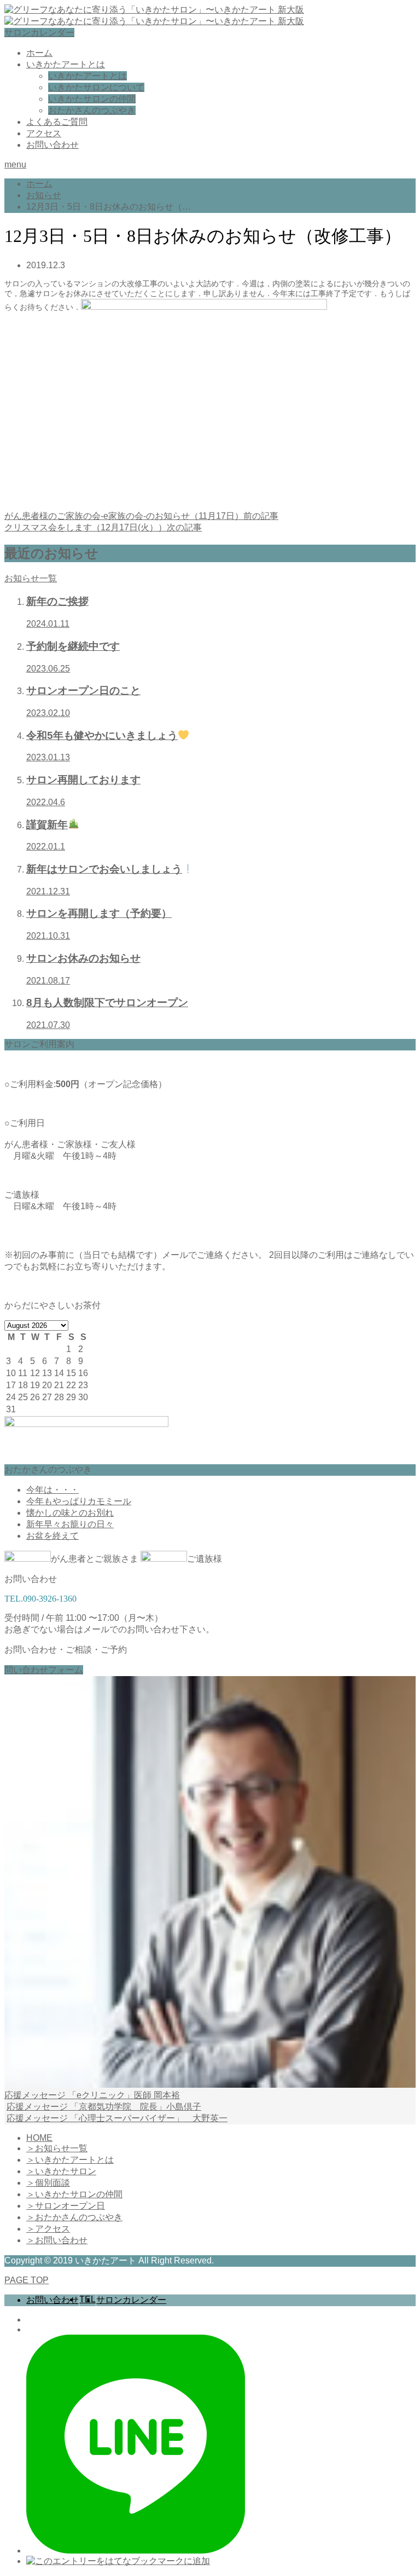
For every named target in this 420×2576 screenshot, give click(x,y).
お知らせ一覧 (31, 578)
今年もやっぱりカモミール (79, 1501)
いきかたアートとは (66, 64)
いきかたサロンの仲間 (92, 99)
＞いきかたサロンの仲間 (74, 2194)
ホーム (39, 53)
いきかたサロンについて (96, 87)
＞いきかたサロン (61, 2171)
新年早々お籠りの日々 (70, 1524)
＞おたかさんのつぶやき (74, 2217)
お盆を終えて (52, 1536)
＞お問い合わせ (57, 2240)
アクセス (44, 133)
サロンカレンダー (39, 33)
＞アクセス (48, 2229)
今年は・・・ (52, 1490)
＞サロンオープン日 (66, 2206)
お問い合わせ (52, 145)
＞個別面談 (48, 2183)
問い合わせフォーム (44, 1670)
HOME (39, 2138)
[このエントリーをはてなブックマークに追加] (118, 2561)
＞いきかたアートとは (70, 2160)
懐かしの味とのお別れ (70, 1513)
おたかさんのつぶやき (92, 110)
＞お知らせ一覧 (57, 2148)
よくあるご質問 (57, 122)
